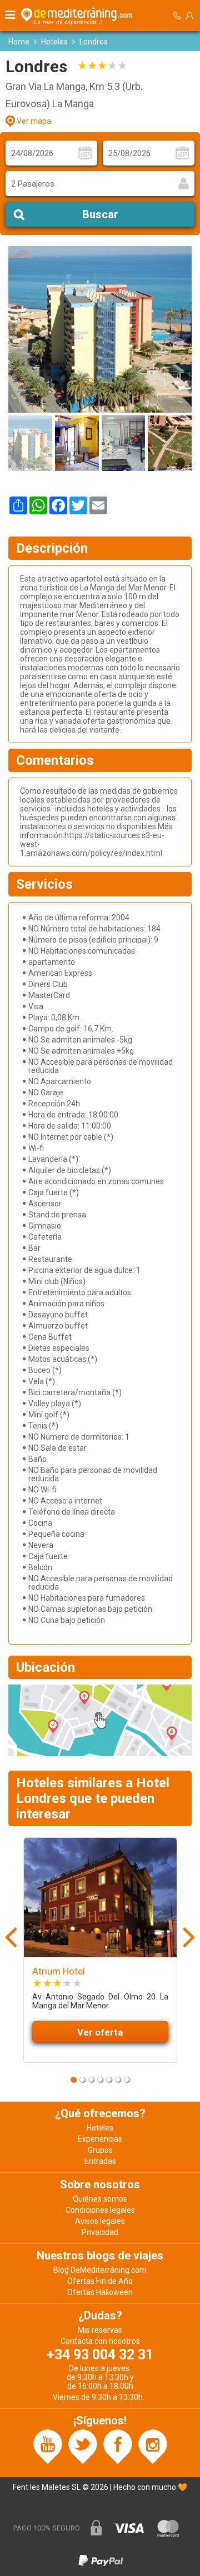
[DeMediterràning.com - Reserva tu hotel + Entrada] (78, 16)
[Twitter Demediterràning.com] (83, 2446)
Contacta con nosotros (100, 2341)
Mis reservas (100, 2330)
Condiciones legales (100, 2210)
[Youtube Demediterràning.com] (48, 2446)
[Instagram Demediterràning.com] (153, 2446)
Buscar (100, 214)
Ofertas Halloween (100, 2292)
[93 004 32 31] (177, 16)
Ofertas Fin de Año (100, 2281)
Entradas (100, 2161)
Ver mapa (34, 121)
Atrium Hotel (59, 1971)
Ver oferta (100, 2032)
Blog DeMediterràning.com (100, 2270)
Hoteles (54, 42)
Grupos (100, 2150)
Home (19, 42)
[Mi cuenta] (189, 16)
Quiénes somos (100, 2199)
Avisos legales (100, 2221)
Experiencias (100, 2139)
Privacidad (100, 2232)
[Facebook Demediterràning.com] (118, 2446)
